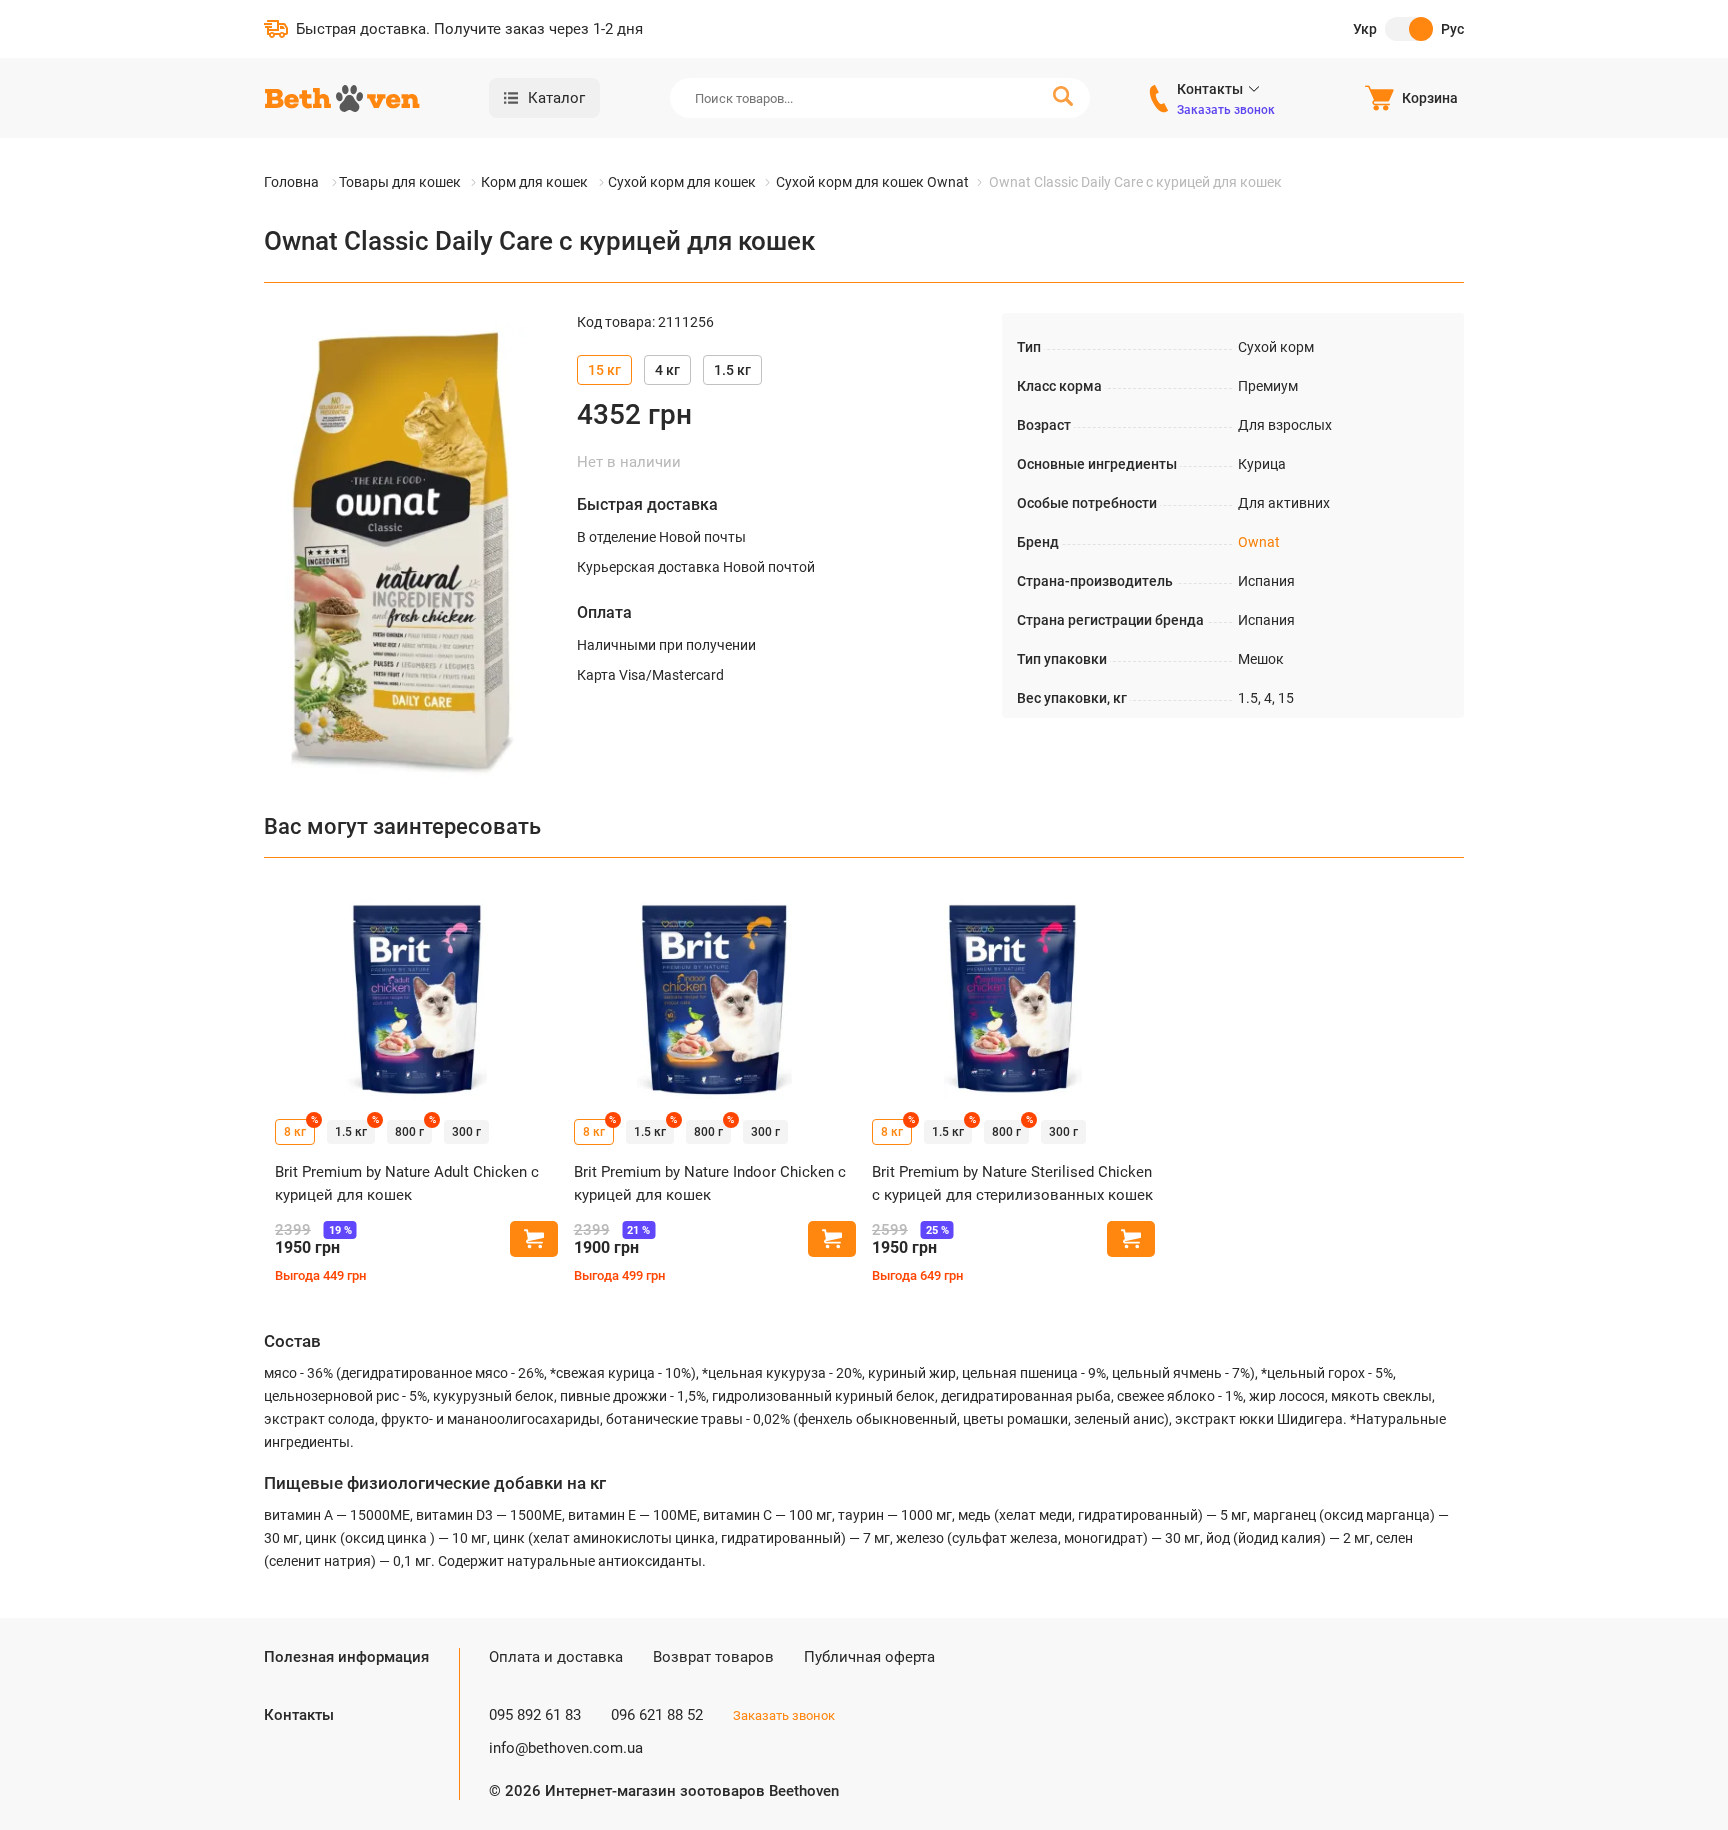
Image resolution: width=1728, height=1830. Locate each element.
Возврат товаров (713, 1657)
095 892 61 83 (535, 1715)
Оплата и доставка (556, 1657)
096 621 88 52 (657, 1715)
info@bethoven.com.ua (566, 1748)
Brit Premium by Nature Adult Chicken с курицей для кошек (407, 1183)
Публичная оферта (869, 1657)
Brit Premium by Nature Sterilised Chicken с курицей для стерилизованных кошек (1012, 1183)
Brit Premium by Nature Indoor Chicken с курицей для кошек (710, 1183)
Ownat (1259, 542)
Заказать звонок (1226, 110)
